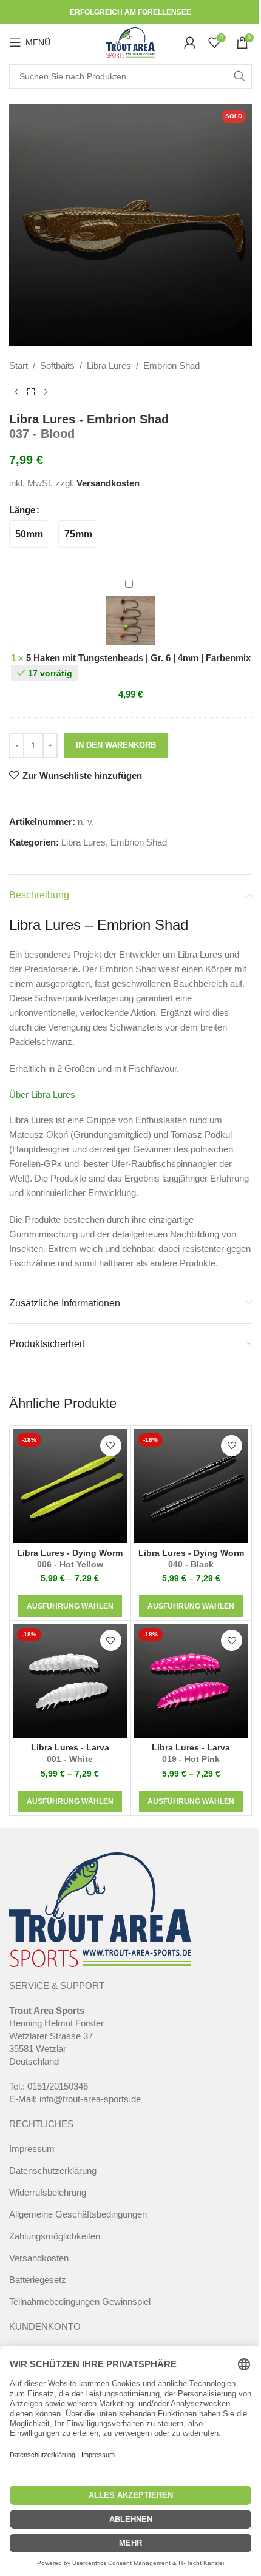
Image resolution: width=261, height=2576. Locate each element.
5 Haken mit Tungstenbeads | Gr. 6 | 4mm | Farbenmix (138, 658)
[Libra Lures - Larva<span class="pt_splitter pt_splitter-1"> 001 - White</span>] (70, 1681)
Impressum (32, 2149)
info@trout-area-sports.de (90, 2099)
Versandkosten (108, 483)
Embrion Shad (171, 365)
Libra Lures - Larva (70, 1754)
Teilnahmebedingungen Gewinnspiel (80, 2302)
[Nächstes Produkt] (46, 392)
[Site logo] (130, 42)
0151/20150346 (58, 2086)
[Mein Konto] (190, 42)
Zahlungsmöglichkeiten (55, 2236)
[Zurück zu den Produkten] (31, 392)
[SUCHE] (239, 76)
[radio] (29, 534)
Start (19, 365)
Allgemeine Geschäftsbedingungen (78, 2214)
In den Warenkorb (116, 745)
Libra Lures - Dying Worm (70, 1559)
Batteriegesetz (38, 2280)
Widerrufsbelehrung (48, 2192)
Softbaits (57, 365)
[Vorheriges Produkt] (16, 392)
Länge (22, 510)
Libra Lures (109, 365)
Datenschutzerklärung (53, 2171)
